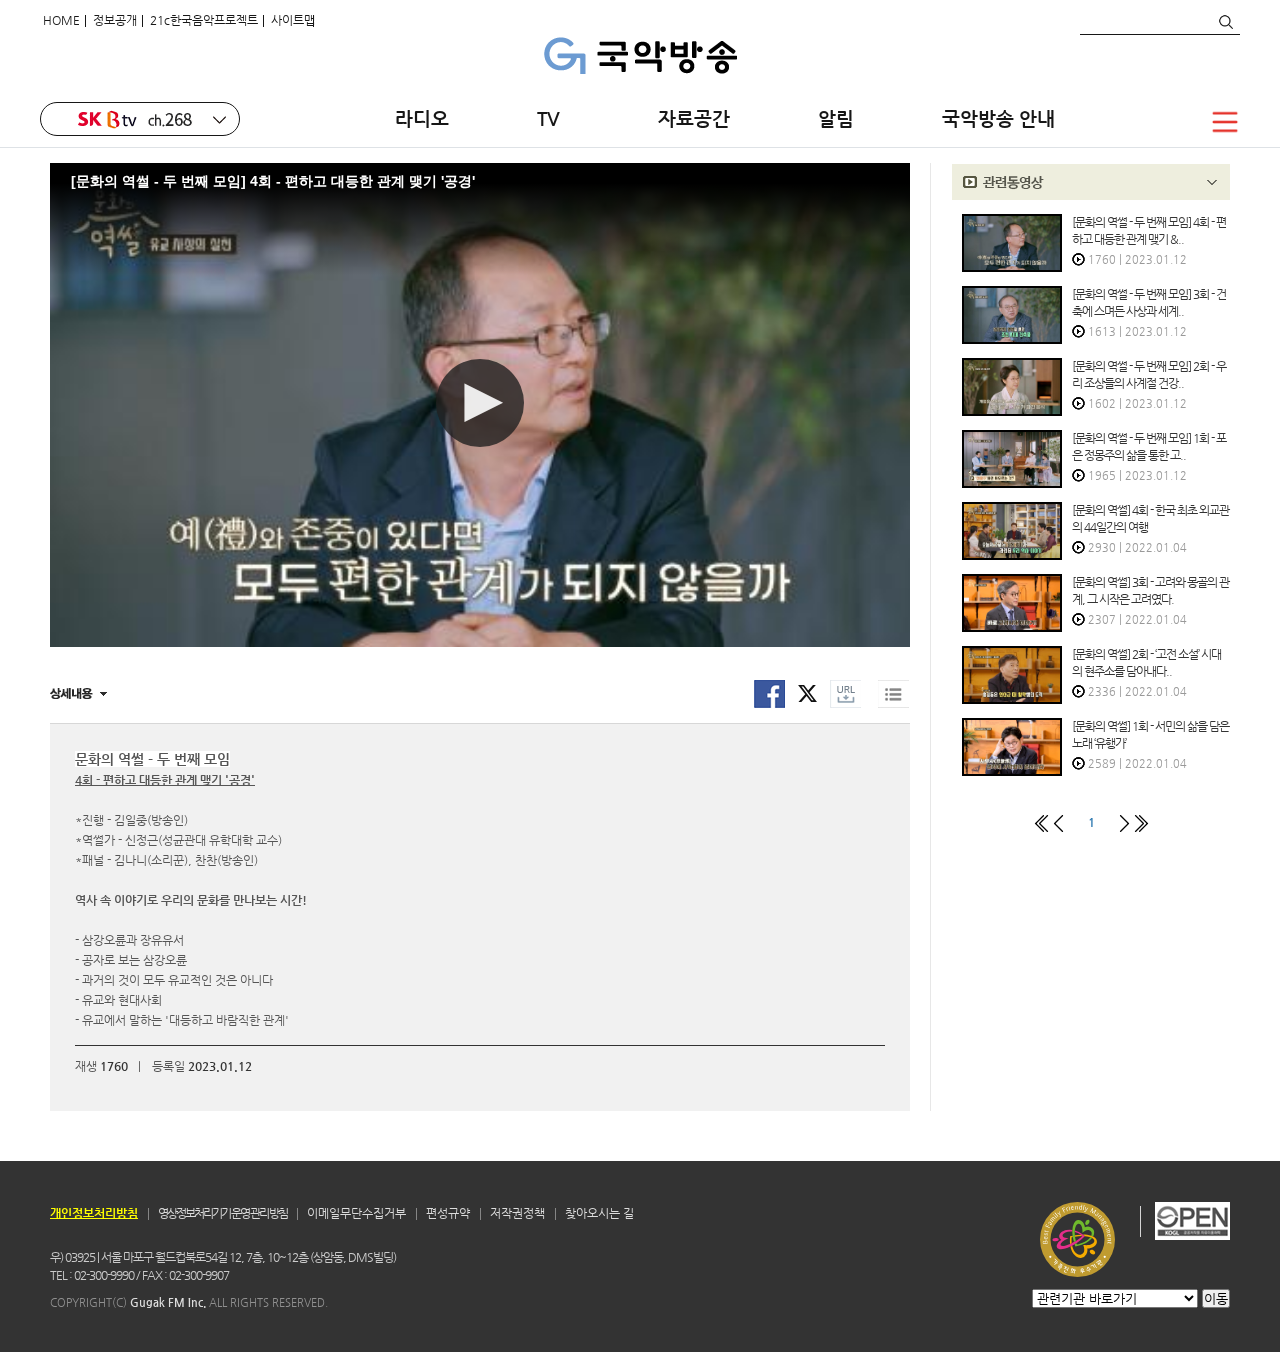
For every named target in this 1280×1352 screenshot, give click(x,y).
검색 (1225, 22)
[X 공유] (807, 692)
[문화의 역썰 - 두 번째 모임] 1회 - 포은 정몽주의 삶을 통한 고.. (1149, 446)
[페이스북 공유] (769, 703)
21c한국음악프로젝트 (204, 20)
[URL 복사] (845, 703)
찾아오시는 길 (599, 1213)
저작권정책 (517, 1213)
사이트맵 (293, 20)
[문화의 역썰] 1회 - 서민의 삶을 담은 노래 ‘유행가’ (1150, 734)
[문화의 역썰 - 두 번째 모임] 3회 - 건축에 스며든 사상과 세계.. (1149, 302)
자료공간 (694, 118)
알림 (836, 118)
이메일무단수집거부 (356, 1213)
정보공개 (115, 20)
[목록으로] (893, 703)
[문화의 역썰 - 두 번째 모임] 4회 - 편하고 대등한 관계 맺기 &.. (1149, 230)
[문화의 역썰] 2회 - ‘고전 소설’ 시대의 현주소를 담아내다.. (1146, 662)
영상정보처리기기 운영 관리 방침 (222, 1213)
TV (553, 118)
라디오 (422, 118)
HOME (61, 20)
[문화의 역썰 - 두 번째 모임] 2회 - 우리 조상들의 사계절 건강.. (1149, 374)
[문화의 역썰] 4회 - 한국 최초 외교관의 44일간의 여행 (1150, 518)
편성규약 (448, 1213)
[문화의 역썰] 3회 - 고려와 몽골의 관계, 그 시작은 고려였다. (1150, 590)
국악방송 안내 (998, 118)
